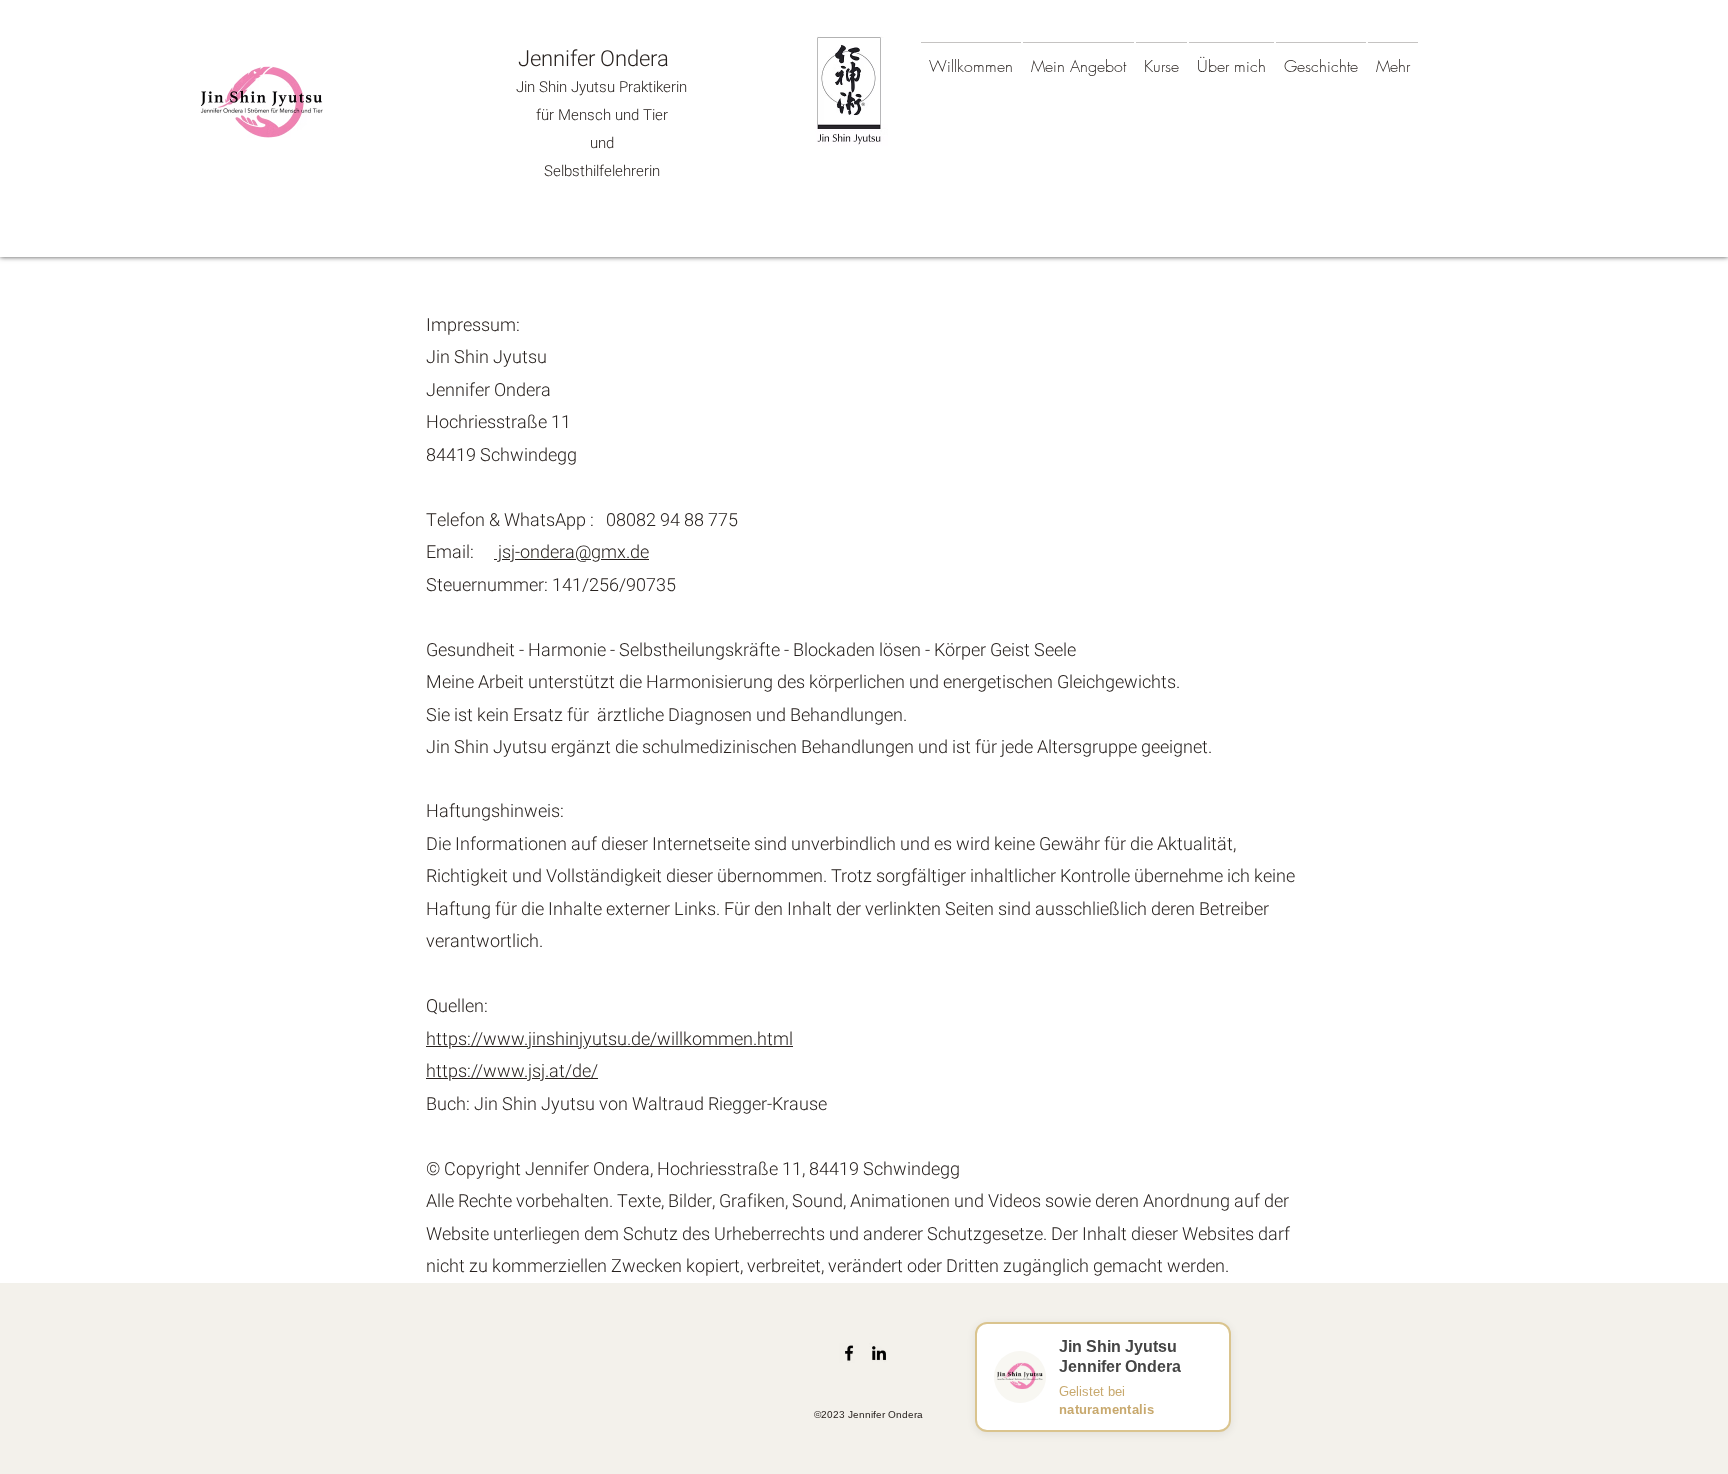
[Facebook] (849, 1353)
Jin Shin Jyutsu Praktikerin (601, 87)
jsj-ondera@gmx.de (571, 552)
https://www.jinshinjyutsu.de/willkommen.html (609, 1039)
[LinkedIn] (879, 1353)
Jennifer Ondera (593, 59)
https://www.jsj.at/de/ (512, 1071)
